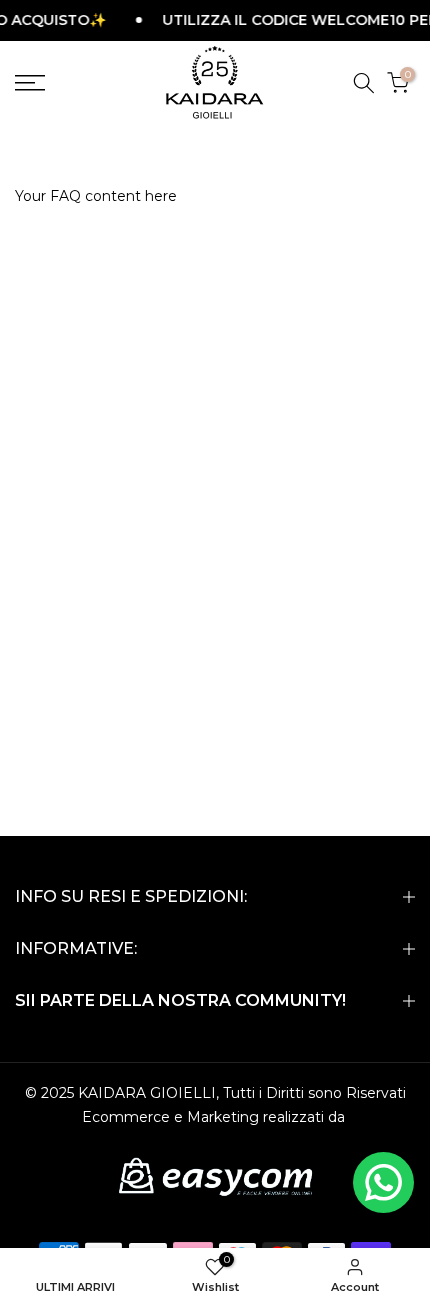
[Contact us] (383, 1182)
